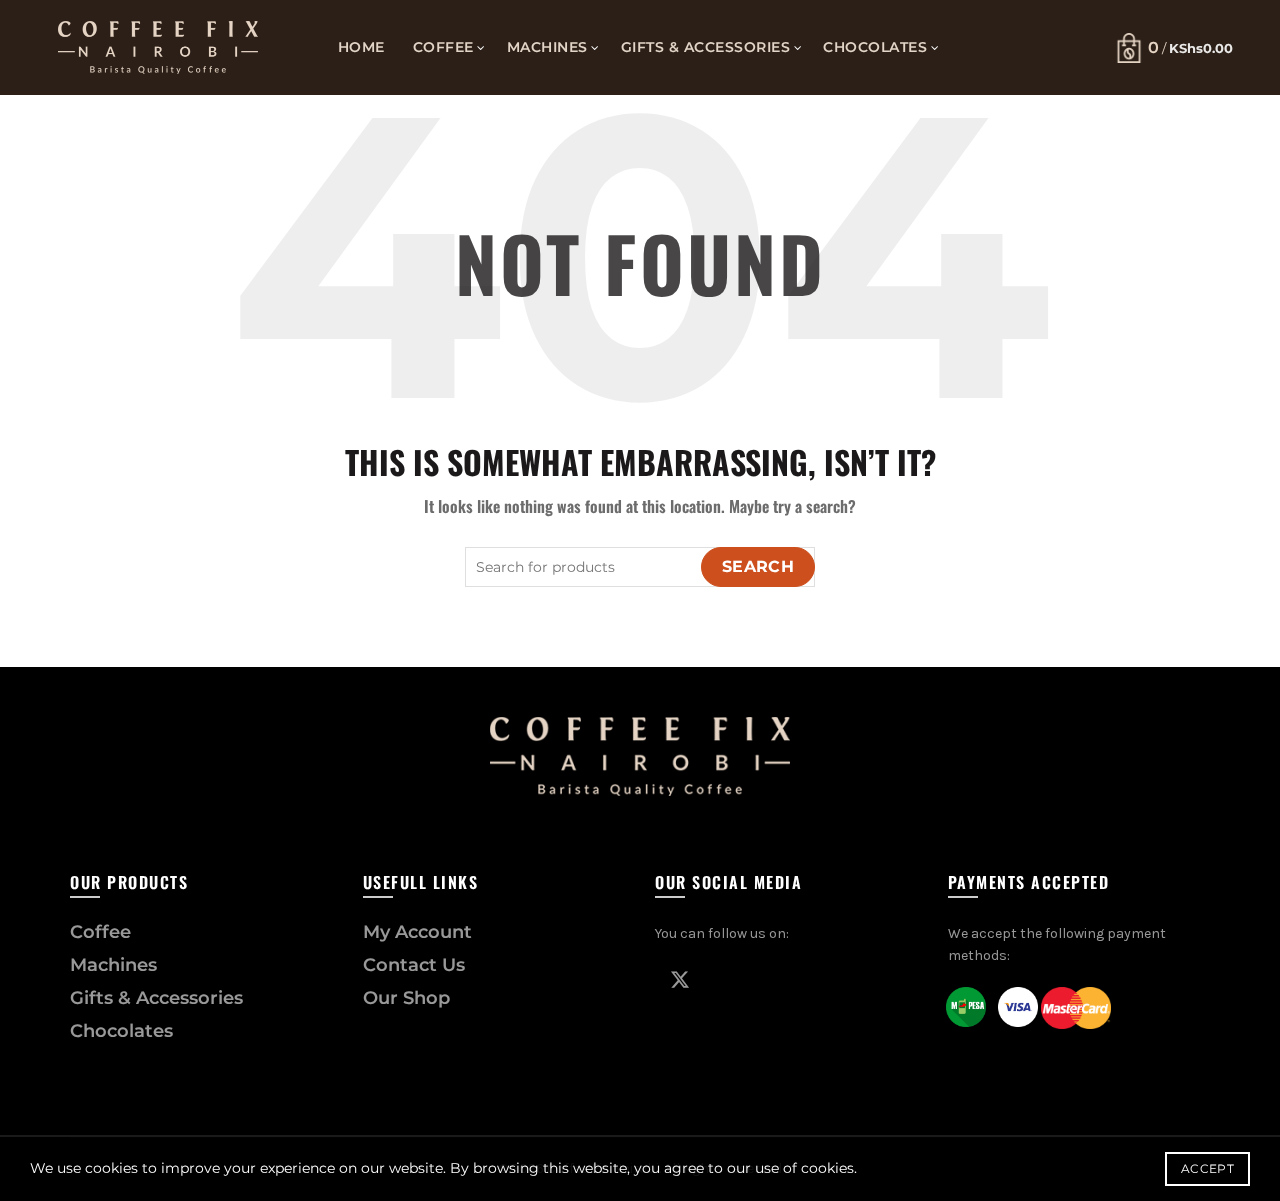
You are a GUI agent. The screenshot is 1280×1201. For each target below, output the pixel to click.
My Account (417, 932)
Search (758, 566)
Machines (113, 965)
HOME (361, 47)
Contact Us (414, 965)
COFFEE (443, 47)
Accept (1207, 1168)
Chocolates (121, 1031)
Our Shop (406, 998)
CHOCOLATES (875, 47)
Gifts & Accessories (156, 998)
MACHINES (547, 47)
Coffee (100, 932)
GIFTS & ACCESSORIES (706, 47)
